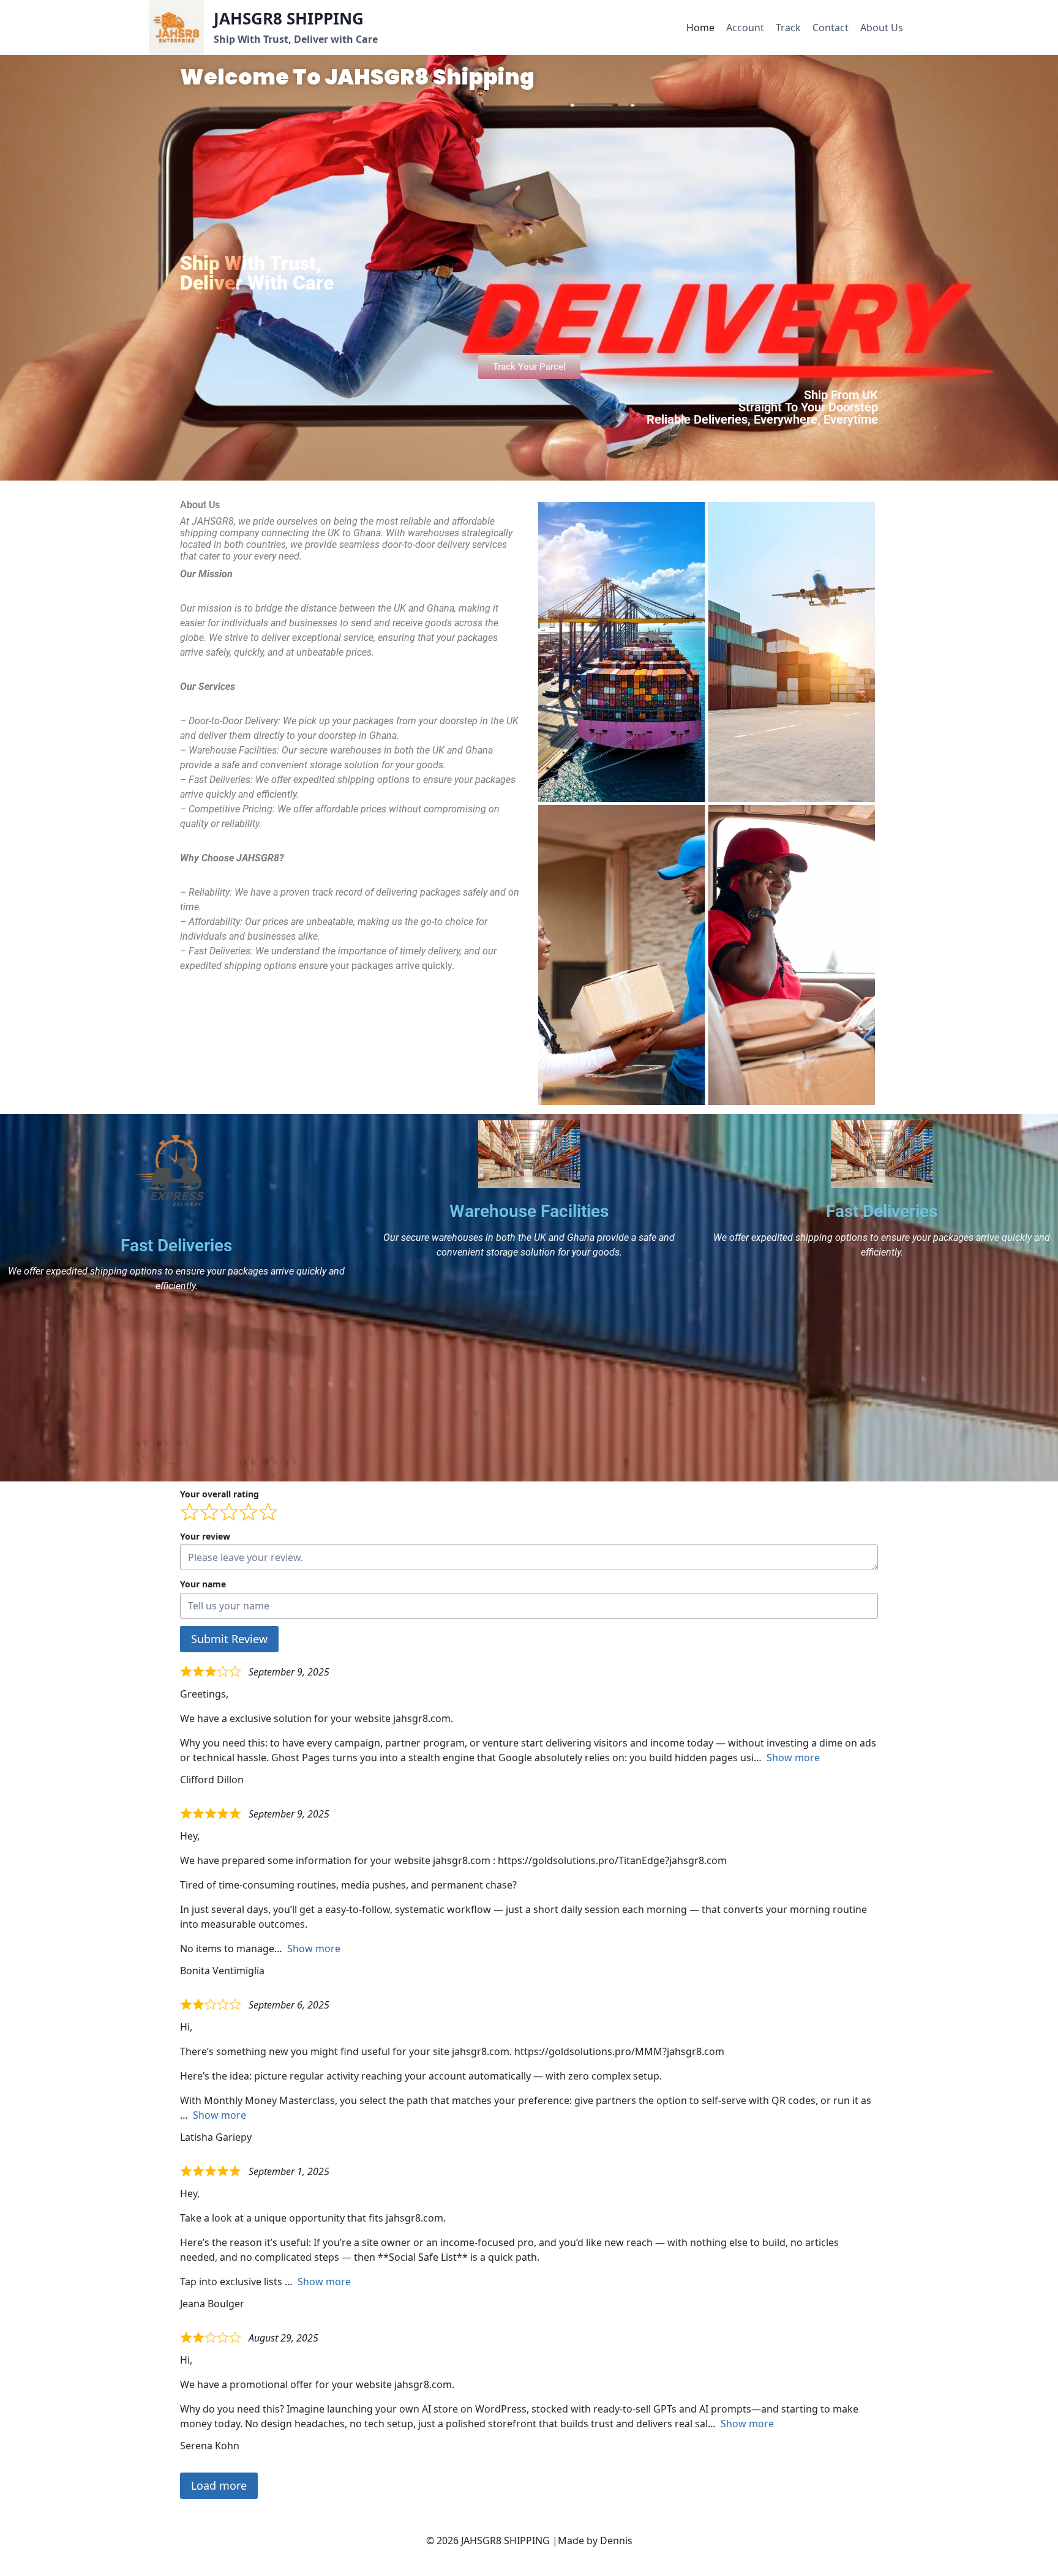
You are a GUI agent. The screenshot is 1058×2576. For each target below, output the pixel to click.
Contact (831, 28)
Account (745, 28)
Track (788, 28)
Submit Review (229, 1639)
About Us (882, 28)
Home (700, 28)
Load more (219, 2485)
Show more (793, 1758)
